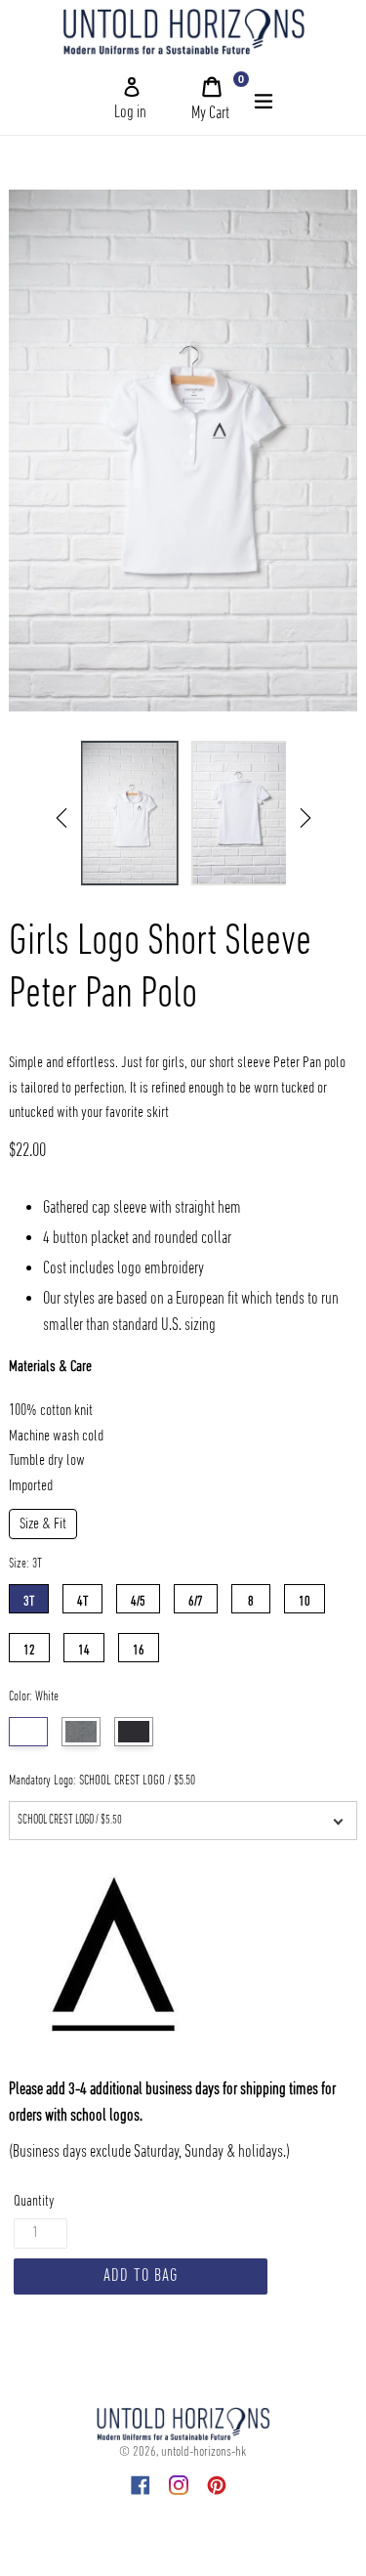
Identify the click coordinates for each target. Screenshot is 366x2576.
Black (134, 1732)
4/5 (138, 1597)
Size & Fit (43, 1524)
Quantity (34, 2202)
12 (29, 1646)
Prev (61, 818)
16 (139, 1646)
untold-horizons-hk (203, 2452)
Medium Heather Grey (81, 1732)
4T (82, 1597)
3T (29, 1597)
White (28, 1732)
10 (305, 1597)
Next (305, 818)
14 (84, 1646)
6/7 (196, 1597)
